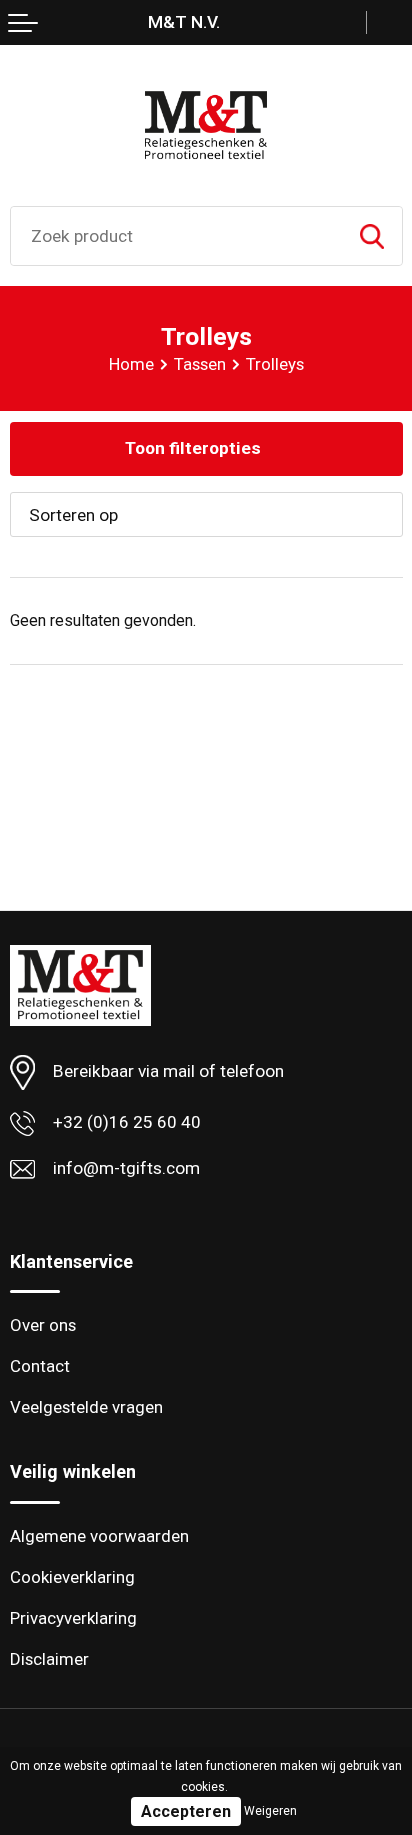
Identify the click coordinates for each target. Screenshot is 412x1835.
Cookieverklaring (72, 1577)
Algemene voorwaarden (99, 1536)
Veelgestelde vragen (86, 1407)
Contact (40, 1366)
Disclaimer (49, 1659)
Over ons (43, 1325)
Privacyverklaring (73, 1618)
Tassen (200, 364)
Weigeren (270, 1811)
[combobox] (176, 236)
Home (131, 364)
